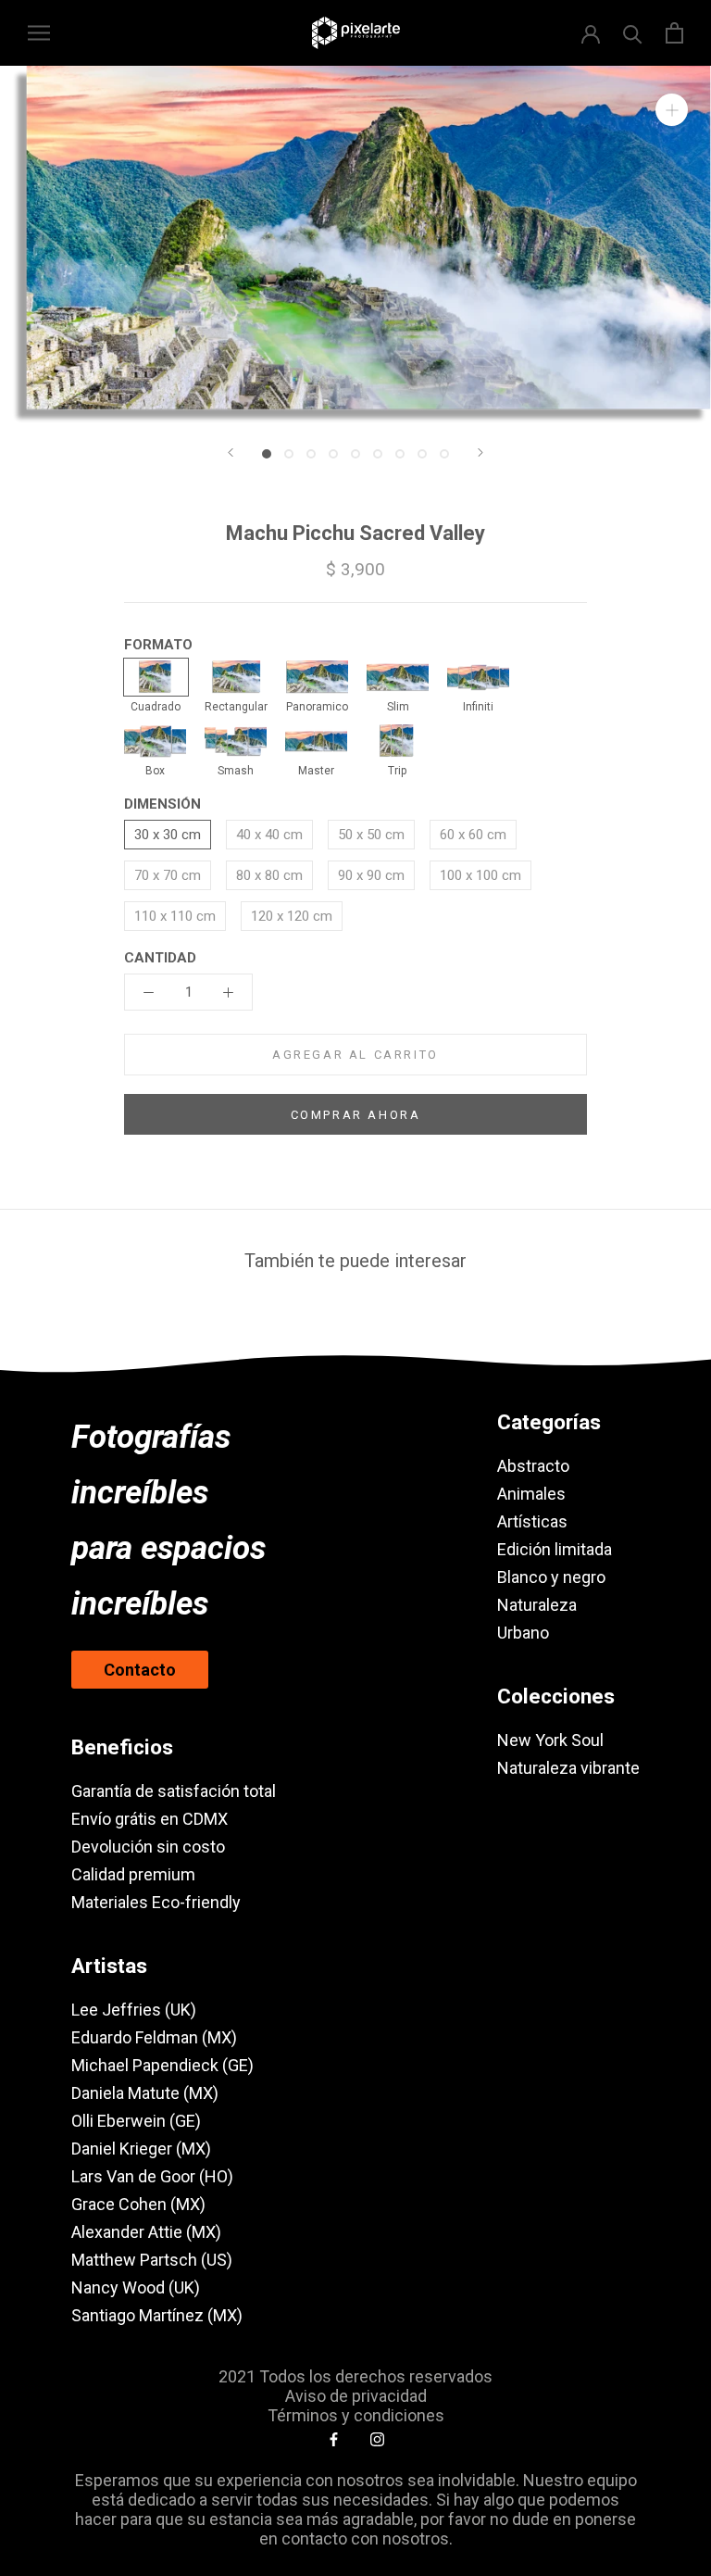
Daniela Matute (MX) (145, 2093)
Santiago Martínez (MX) (157, 2315)
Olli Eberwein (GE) (136, 2121)
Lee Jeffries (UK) (134, 2010)
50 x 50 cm (371, 835)
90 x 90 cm (371, 875)
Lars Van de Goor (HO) (152, 2176)
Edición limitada (555, 1549)
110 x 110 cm (175, 916)
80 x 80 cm (269, 875)
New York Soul (550, 1740)
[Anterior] (231, 452)
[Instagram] (377, 2439)
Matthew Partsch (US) (152, 2260)
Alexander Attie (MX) (146, 2232)
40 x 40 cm (269, 835)
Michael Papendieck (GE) (162, 2065)
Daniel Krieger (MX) (141, 2149)
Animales (531, 1494)
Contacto (140, 1670)
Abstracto (533, 1466)
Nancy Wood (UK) (136, 2287)
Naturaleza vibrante (568, 1768)
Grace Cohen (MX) (138, 2204)
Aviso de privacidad (356, 2396)
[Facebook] (334, 2439)
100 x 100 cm (480, 875)
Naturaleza (537, 1605)
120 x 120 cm (292, 916)
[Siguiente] (480, 452)
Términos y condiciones (356, 2415)
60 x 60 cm (473, 835)
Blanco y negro (551, 1577)
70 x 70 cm (168, 875)
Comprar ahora (356, 1115)
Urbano (523, 1633)
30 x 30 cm (168, 835)
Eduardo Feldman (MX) (154, 2037)
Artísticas (532, 1521)
